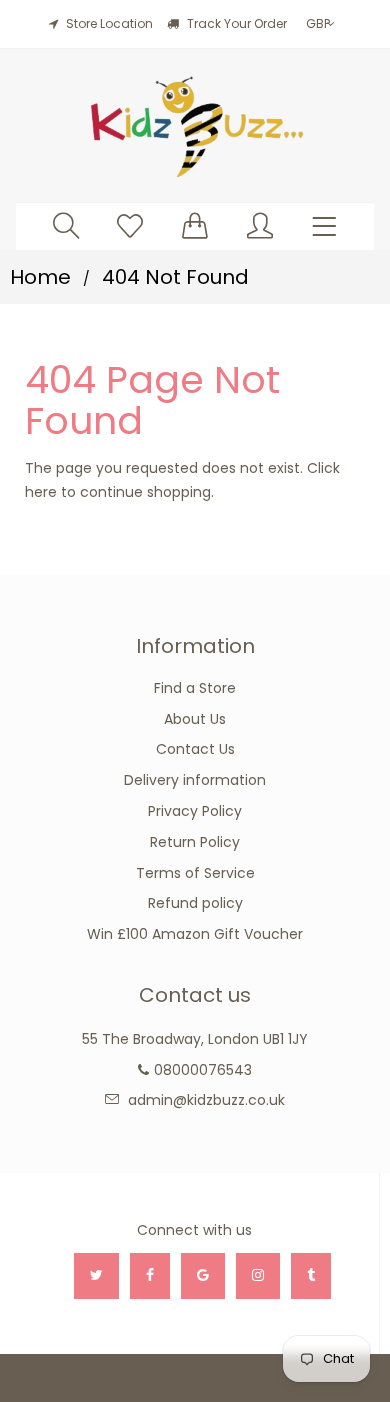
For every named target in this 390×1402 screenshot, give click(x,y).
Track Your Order (235, 23)
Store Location (109, 23)
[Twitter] (96, 1276)
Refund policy (195, 903)
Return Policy (195, 842)
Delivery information (195, 780)
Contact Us (195, 749)
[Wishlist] (130, 225)
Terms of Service (195, 873)
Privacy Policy (195, 811)
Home (40, 277)
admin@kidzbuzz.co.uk (206, 1100)
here (41, 492)
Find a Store (195, 688)
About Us (195, 719)
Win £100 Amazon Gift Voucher (195, 934)
